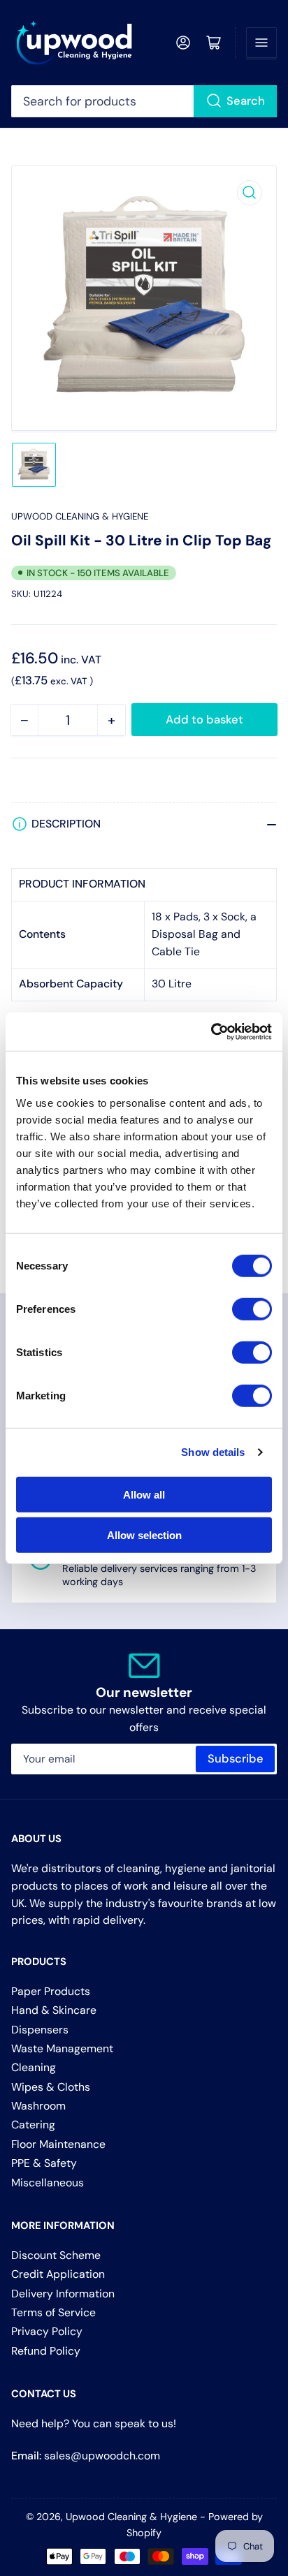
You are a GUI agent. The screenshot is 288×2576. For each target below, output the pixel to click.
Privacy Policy (47, 2331)
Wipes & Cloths (51, 2087)
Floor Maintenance (58, 2144)
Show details (213, 1452)
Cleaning (34, 2067)
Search (246, 101)
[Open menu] (261, 43)
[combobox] (144, 101)
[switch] (252, 1309)
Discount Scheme (56, 2255)
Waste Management (62, 2048)
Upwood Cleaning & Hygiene (80, 516)
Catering (33, 2125)
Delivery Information (63, 2294)
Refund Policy (46, 2351)
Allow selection (144, 1535)
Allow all (144, 1494)
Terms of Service (53, 2312)
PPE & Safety (44, 2163)
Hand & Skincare (54, 2010)
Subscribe (236, 1759)
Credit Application (58, 2274)
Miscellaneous (48, 2183)
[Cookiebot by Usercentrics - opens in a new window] (211, 1031)
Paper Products (51, 1991)
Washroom (38, 2106)
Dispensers (40, 2030)
